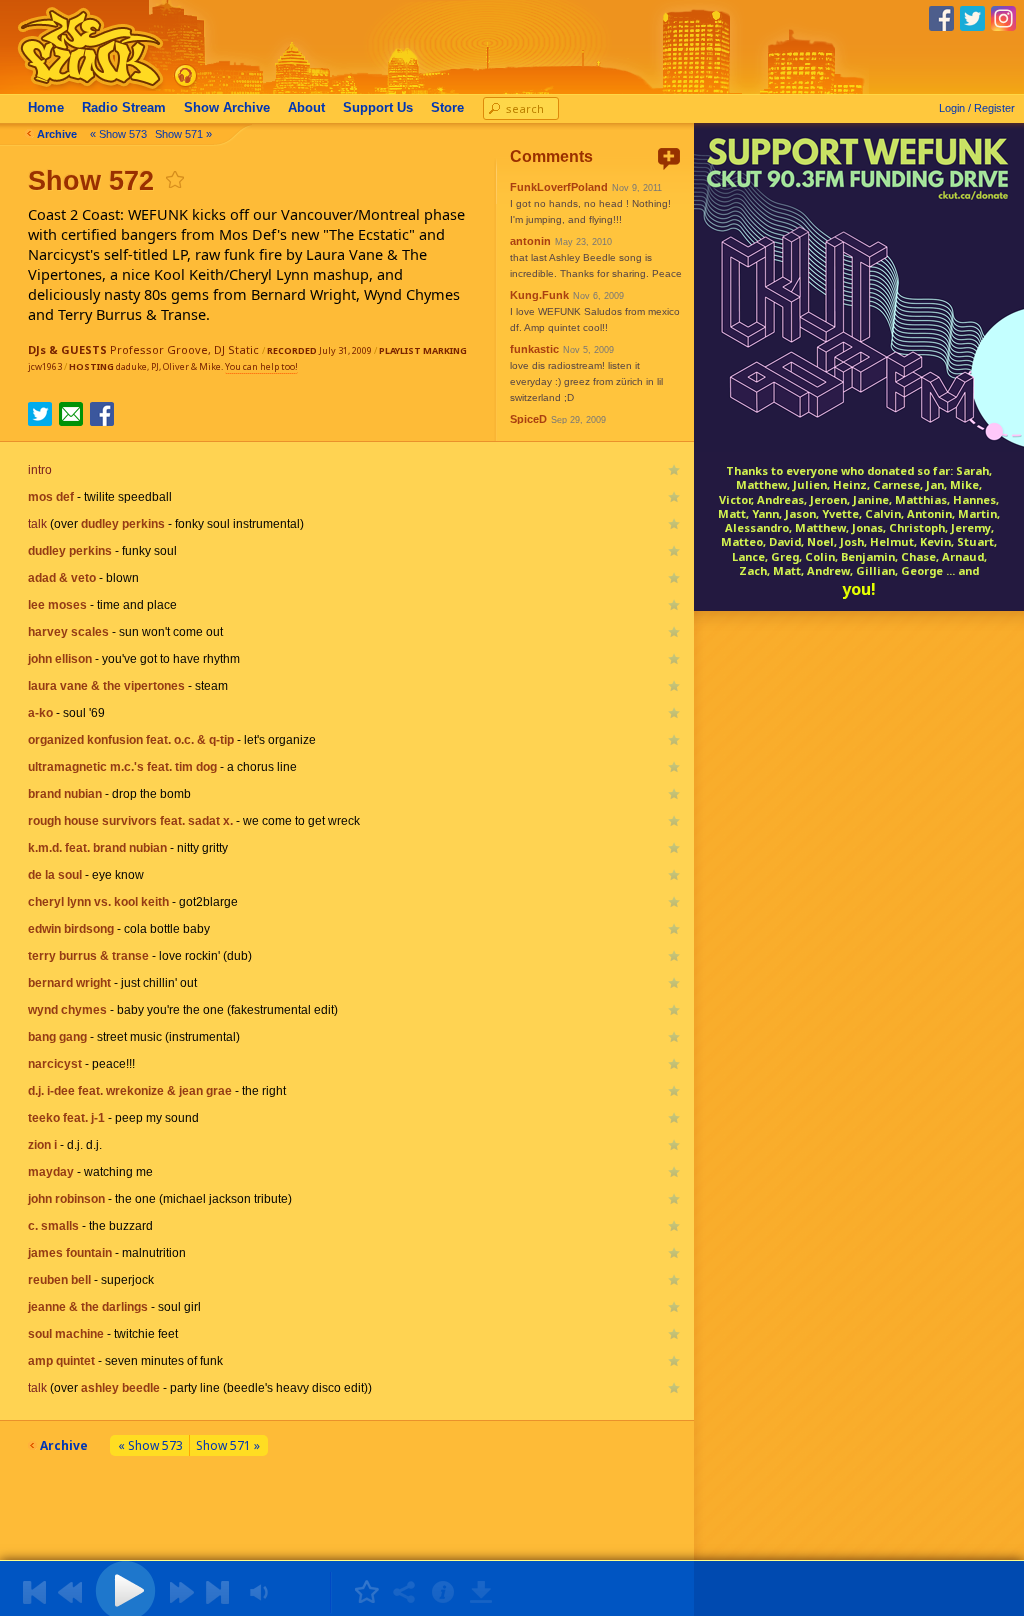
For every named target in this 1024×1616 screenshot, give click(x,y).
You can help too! (261, 366)
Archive (227, 108)
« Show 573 (118, 134)
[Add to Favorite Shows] (174, 179)
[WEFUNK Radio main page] (79, 88)
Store (447, 108)
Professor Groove (159, 349)
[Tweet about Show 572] (40, 420)
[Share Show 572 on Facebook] (102, 420)
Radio (124, 108)
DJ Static (236, 349)
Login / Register (977, 108)
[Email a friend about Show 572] (71, 414)
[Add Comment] (669, 158)
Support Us (378, 108)
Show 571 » (183, 134)
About (306, 108)
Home (46, 108)
